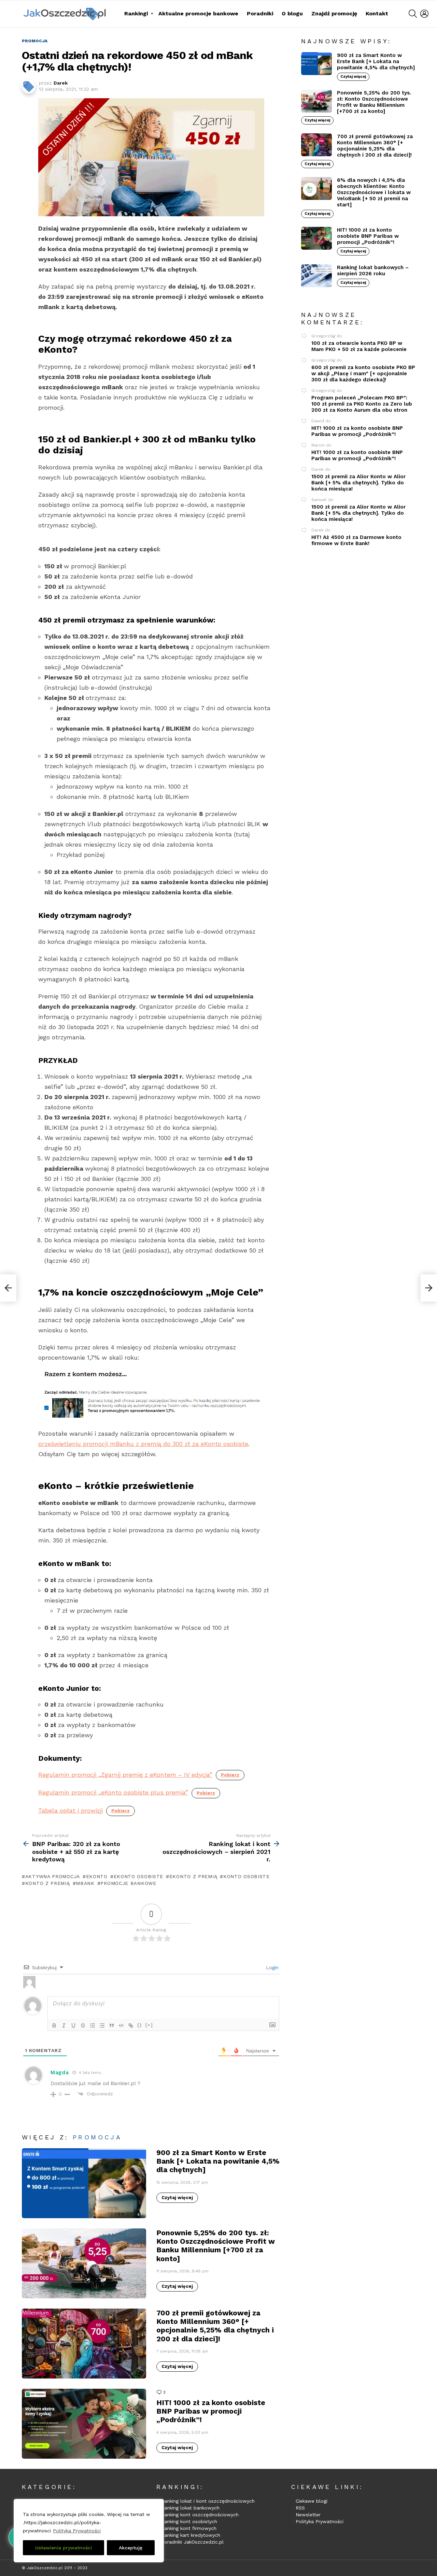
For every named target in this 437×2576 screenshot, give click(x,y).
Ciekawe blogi (312, 2501)
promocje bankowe (128, 1883)
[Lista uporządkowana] (93, 2025)
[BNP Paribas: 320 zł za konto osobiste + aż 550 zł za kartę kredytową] (8, 1288)
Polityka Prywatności (77, 2531)
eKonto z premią (193, 1876)
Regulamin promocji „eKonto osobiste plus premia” (113, 1792)
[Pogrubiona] (54, 2025)
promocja (97, 2137)
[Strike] (83, 2025)
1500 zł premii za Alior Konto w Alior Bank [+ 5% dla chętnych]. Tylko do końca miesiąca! (358, 483)
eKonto (97, 1876)
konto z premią (48, 1883)
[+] (149, 2025)
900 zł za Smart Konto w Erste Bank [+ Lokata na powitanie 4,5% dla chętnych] (218, 2161)
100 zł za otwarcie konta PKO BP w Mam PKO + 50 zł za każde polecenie (359, 346)
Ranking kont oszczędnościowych (200, 2515)
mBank (85, 1883)
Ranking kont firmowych (189, 2528)
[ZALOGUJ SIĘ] (424, 14)
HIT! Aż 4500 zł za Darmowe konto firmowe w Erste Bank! (356, 540)
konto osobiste (246, 1876)
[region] (89, 2531)
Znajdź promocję (334, 13)
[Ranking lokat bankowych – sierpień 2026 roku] (316, 276)
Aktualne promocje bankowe (198, 13)
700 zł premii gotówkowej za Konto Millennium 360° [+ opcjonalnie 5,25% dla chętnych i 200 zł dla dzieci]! (215, 2326)
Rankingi (136, 13)
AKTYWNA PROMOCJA (53, 1876)
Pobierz (230, 1775)
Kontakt (377, 13)
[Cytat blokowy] (112, 2025)
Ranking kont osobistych (189, 2521)
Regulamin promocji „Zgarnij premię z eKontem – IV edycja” (125, 1775)
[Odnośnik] (131, 2025)
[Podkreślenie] (73, 2025)
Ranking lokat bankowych (190, 2508)
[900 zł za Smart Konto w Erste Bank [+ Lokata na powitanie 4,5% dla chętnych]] (84, 2183)
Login (271, 1967)
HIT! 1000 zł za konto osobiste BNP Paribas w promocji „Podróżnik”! (211, 2411)
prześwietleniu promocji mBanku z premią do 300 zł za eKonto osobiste (143, 1444)
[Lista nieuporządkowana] (102, 2025)
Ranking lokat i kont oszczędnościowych (208, 2501)
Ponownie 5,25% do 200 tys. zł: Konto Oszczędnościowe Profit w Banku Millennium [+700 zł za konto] (216, 2246)
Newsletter (308, 2515)
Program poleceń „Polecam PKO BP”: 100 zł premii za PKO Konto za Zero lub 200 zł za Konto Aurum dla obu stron (362, 404)
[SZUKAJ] (413, 14)
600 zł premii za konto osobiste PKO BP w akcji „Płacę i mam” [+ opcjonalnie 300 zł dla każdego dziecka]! (363, 374)
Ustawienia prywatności (64, 2548)
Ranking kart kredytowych (191, 2535)
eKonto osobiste (138, 1876)
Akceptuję (131, 2548)
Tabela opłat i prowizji (71, 1810)
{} (140, 2025)
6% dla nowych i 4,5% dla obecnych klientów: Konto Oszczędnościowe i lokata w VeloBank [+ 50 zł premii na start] (374, 192)
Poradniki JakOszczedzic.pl (192, 2542)
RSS (300, 2508)
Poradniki (260, 13)
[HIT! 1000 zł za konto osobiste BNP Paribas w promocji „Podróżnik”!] (84, 2424)
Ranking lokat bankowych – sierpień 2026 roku (373, 270)
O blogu (292, 13)
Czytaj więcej (177, 2198)
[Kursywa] (64, 2025)
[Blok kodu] (121, 2025)
